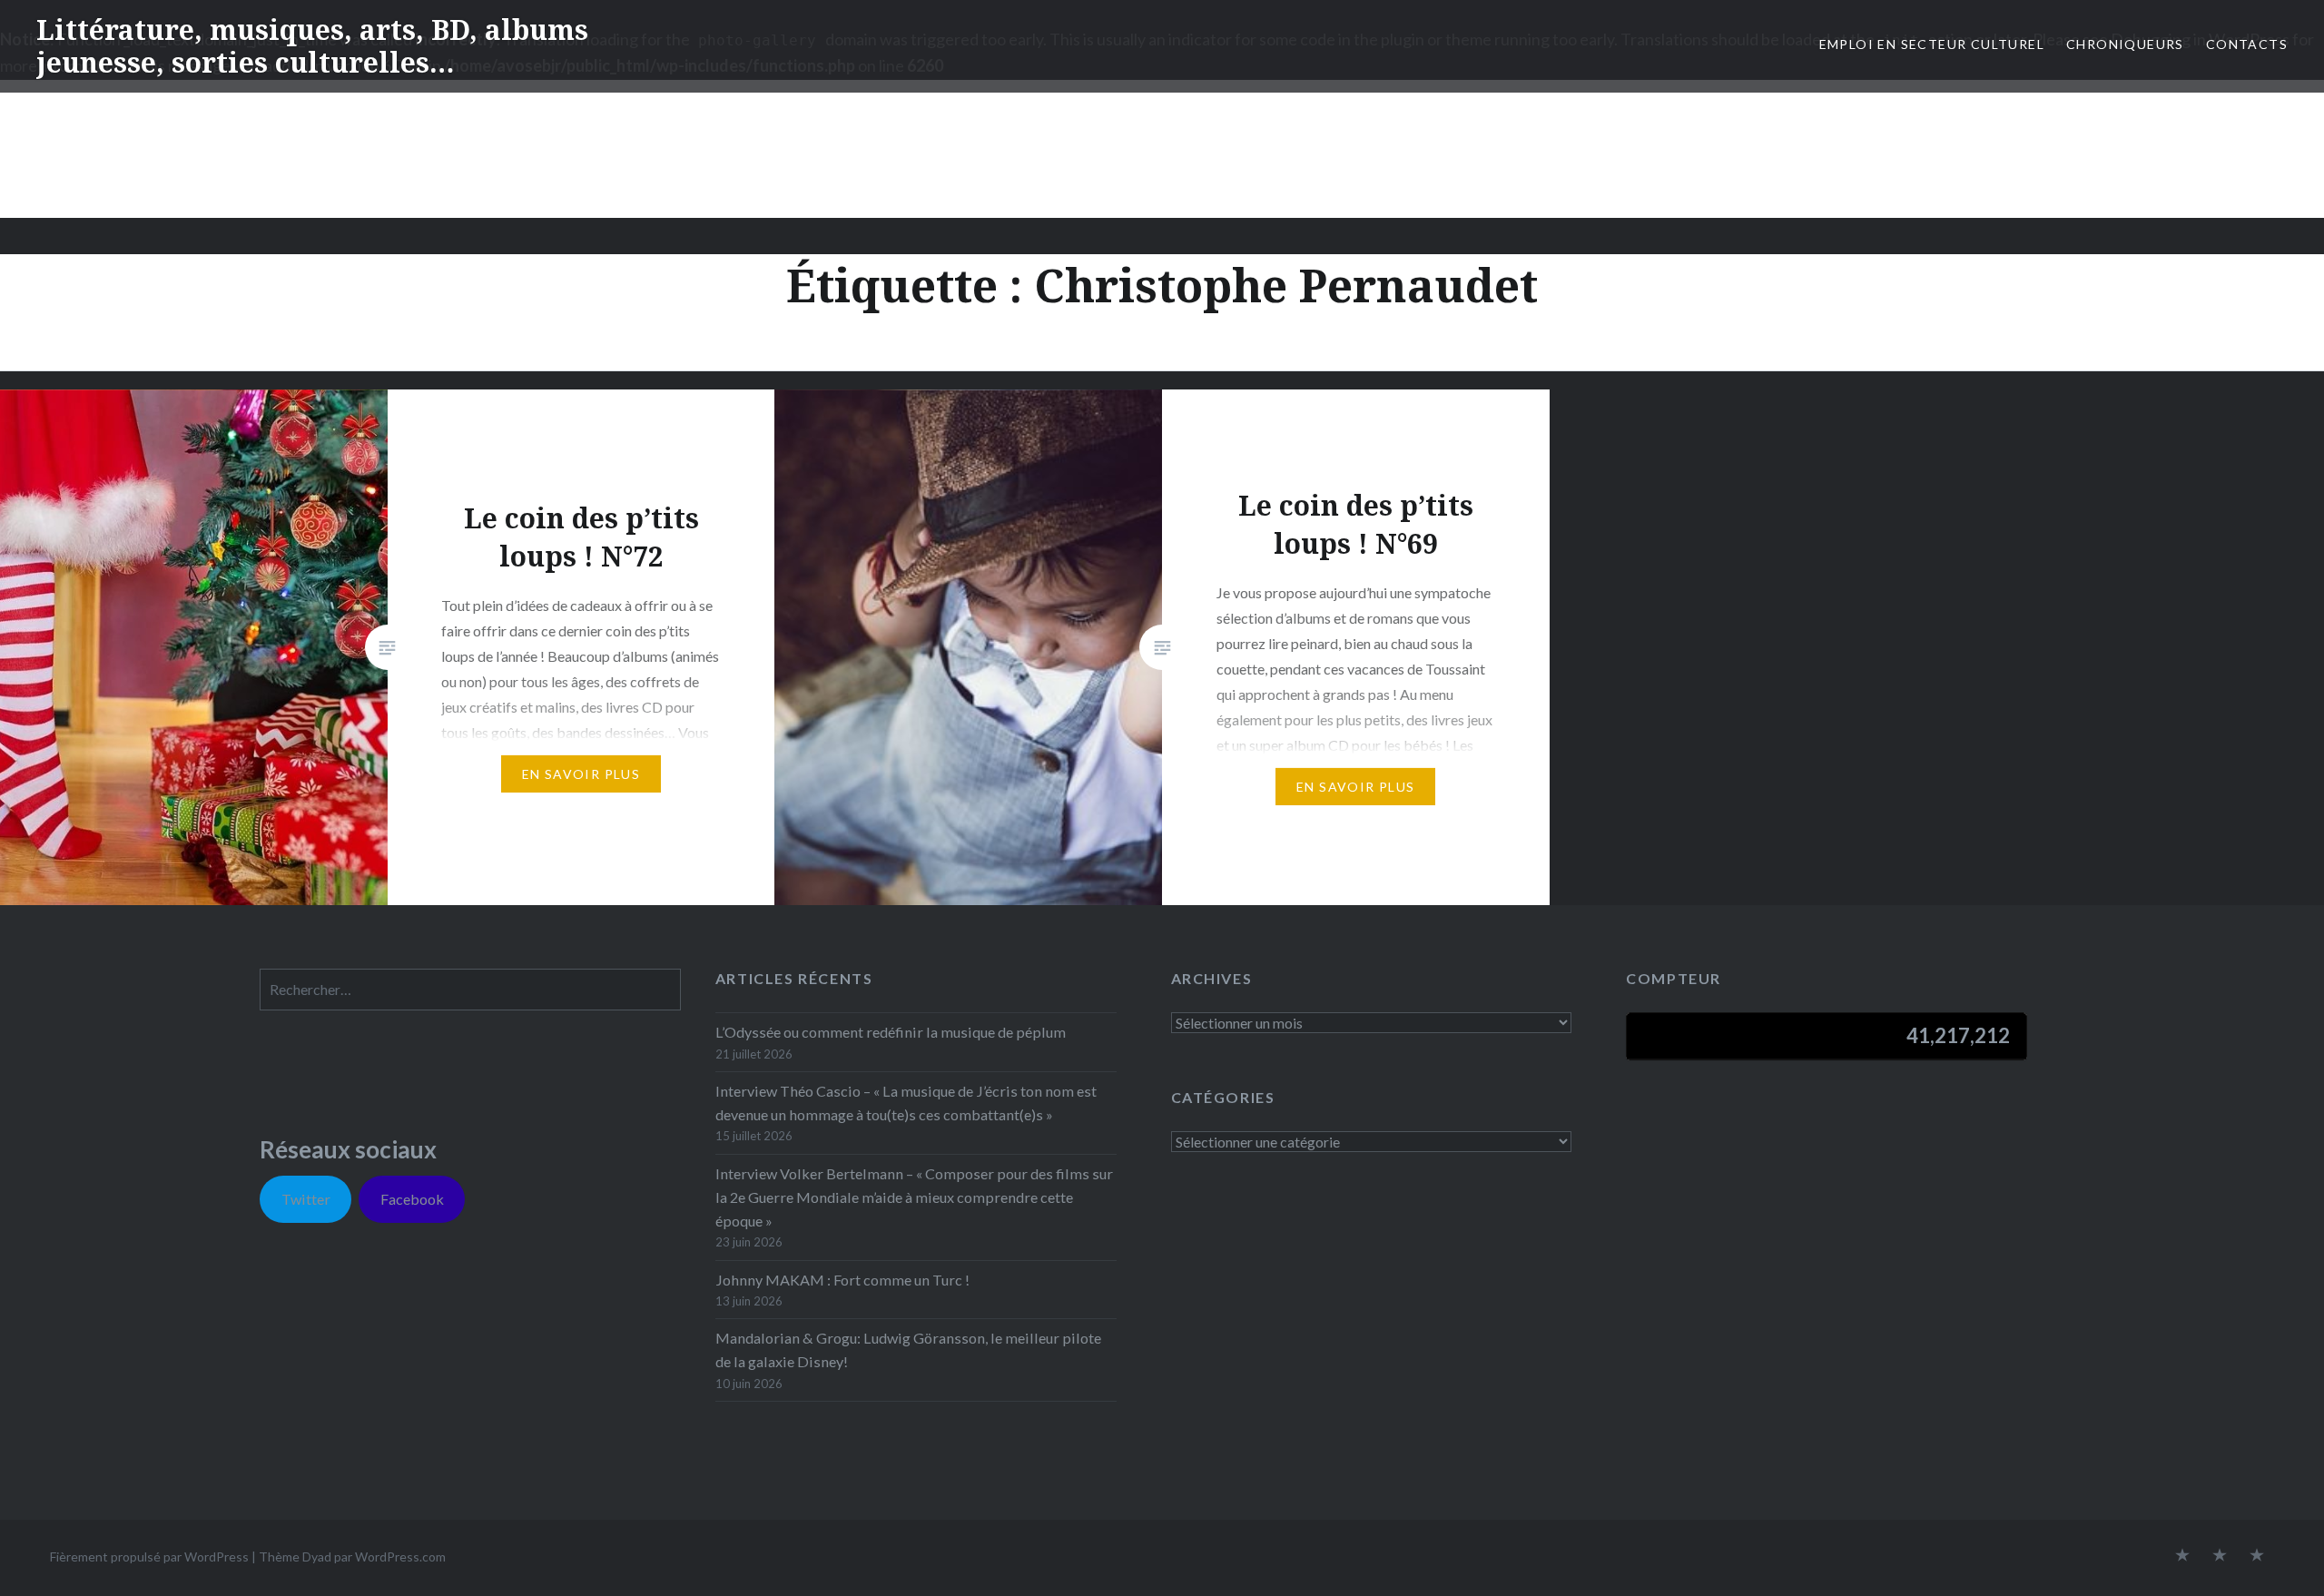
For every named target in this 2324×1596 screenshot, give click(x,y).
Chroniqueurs (2125, 44)
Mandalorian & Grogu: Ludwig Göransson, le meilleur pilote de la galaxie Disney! (908, 1350)
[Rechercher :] (470, 989)
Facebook (412, 1199)
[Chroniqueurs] (2220, 1556)
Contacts (2247, 44)
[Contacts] (2182, 1556)
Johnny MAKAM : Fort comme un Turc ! (842, 1280)
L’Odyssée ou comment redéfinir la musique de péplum (891, 1032)
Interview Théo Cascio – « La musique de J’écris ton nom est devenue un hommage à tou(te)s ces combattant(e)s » (906, 1103)
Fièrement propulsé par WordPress (149, 1557)
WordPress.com (400, 1557)
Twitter (306, 1199)
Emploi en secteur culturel (1932, 44)
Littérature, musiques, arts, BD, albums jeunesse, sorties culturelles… (312, 46)
